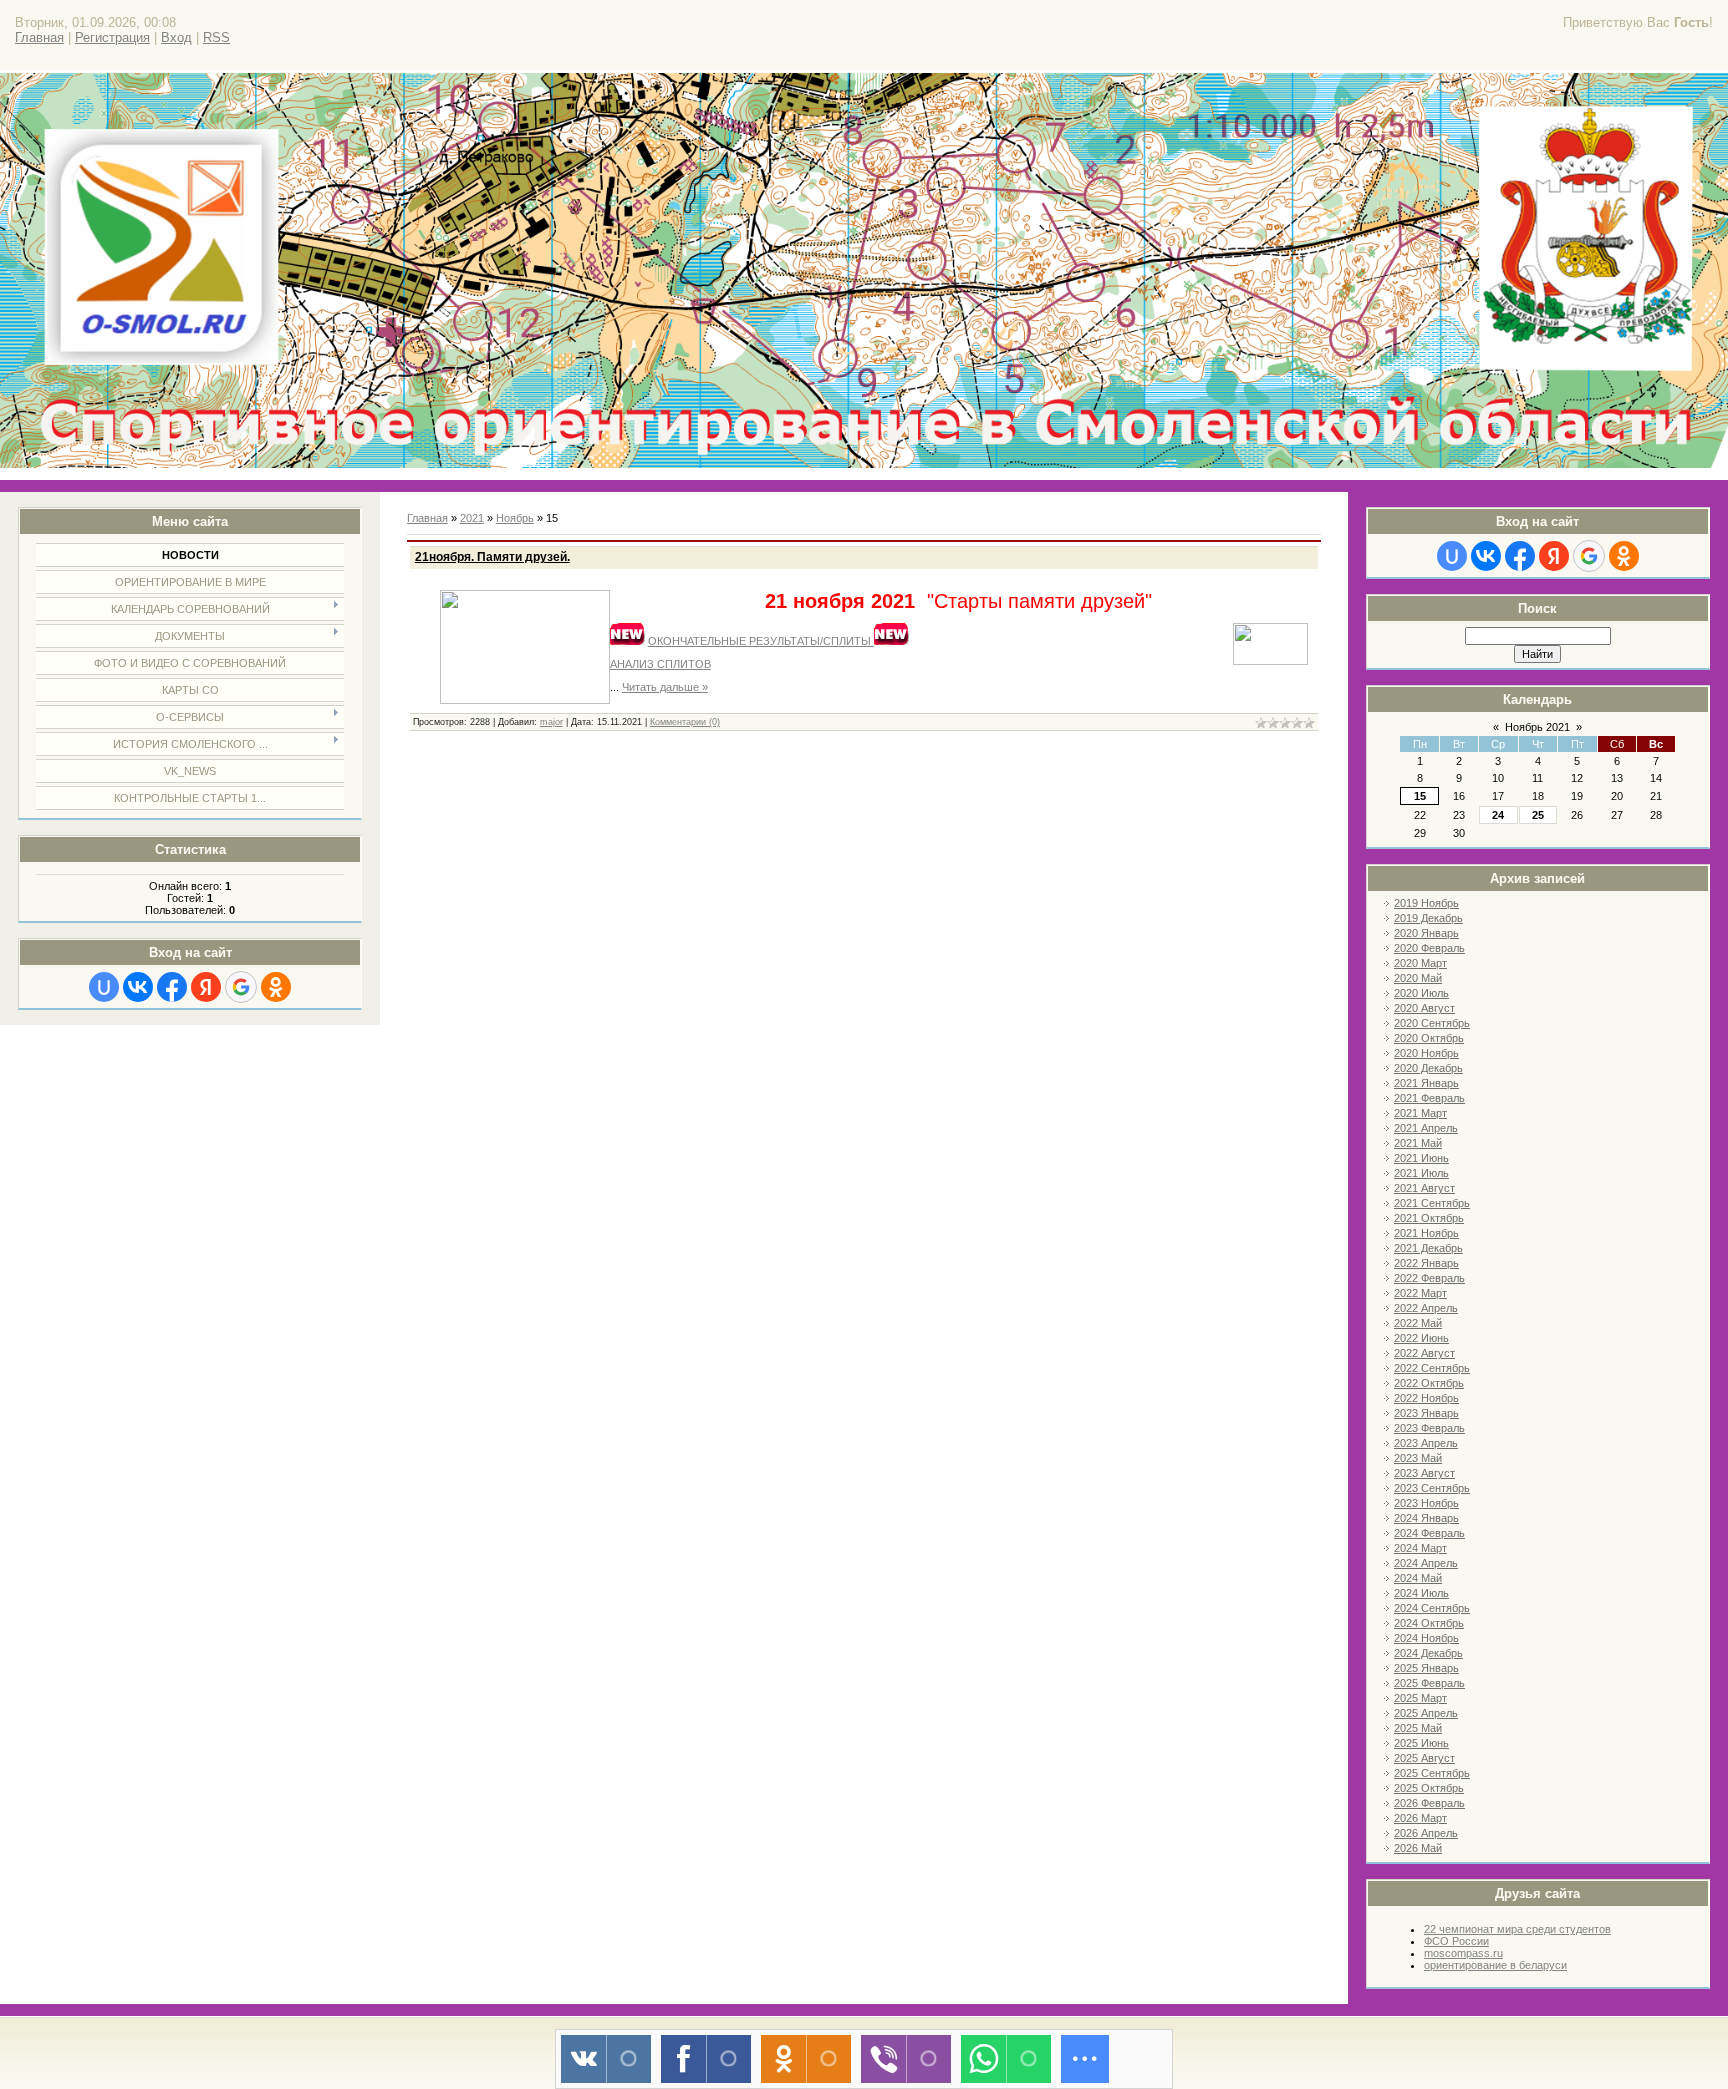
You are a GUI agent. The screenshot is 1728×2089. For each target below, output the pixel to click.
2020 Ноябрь (1426, 1053)
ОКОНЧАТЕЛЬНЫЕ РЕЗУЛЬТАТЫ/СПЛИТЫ (759, 641)
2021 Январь (1426, 1083)
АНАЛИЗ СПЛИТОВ (660, 664)
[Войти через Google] (241, 987)
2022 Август (1424, 1353)
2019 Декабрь (1428, 918)
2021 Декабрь (1428, 1248)
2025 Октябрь (1429, 1788)
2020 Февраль (1429, 948)
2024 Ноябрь (1426, 1638)
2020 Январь (1426, 933)
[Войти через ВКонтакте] (138, 987)
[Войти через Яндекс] (206, 987)
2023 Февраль (1429, 1428)
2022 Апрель (1426, 1308)
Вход (176, 37)
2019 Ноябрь (1426, 903)
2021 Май (1418, 1143)
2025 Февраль (1429, 1683)
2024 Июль (1421, 1593)
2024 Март (1420, 1548)
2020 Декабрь (1428, 1068)
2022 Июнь (1421, 1338)
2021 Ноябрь (1426, 1233)
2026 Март (1420, 1818)
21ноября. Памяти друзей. (492, 557)
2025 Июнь (1421, 1743)
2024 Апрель (1426, 1563)
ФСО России (1456, 1941)
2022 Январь (1426, 1263)
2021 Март (1420, 1113)
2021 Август (1424, 1188)
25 (1538, 815)
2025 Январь (1426, 1668)
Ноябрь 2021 (1537, 727)
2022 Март (1420, 1293)
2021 (472, 518)
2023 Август (1424, 1473)
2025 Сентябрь (1432, 1773)
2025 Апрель (1426, 1713)
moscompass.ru (1463, 1953)
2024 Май (1418, 1578)
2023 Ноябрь (1426, 1503)
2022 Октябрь (1429, 1383)
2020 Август (1424, 1008)
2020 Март (1420, 963)
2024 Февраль (1429, 1533)
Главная (39, 37)
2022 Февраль (1429, 1278)
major (551, 722)
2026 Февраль (1429, 1803)
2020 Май (1418, 978)
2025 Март (1420, 1698)
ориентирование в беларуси (1495, 1965)
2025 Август (1424, 1758)
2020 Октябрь (1429, 1038)
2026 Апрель (1426, 1833)
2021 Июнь (1421, 1158)
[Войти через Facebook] (172, 987)
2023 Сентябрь (1432, 1488)
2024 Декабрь (1428, 1653)
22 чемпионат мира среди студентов (1517, 1929)
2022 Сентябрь (1432, 1368)
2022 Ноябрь (1426, 1398)
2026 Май (1418, 1848)
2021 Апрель (1426, 1128)
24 (1498, 815)
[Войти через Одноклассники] (276, 987)
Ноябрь (515, 518)
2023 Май (1418, 1458)
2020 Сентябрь (1432, 1023)
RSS (216, 37)
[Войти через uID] (104, 987)
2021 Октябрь (1429, 1218)
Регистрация (112, 37)
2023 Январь (1426, 1413)
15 (1420, 796)
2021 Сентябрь (1432, 1203)
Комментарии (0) (685, 722)
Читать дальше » (665, 687)
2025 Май (1418, 1728)
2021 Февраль (1429, 1098)
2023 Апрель (1426, 1443)
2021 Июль (1421, 1173)
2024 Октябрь (1429, 1623)
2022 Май (1418, 1323)
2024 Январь (1426, 1518)
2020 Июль (1421, 993)
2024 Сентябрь (1432, 1608)
